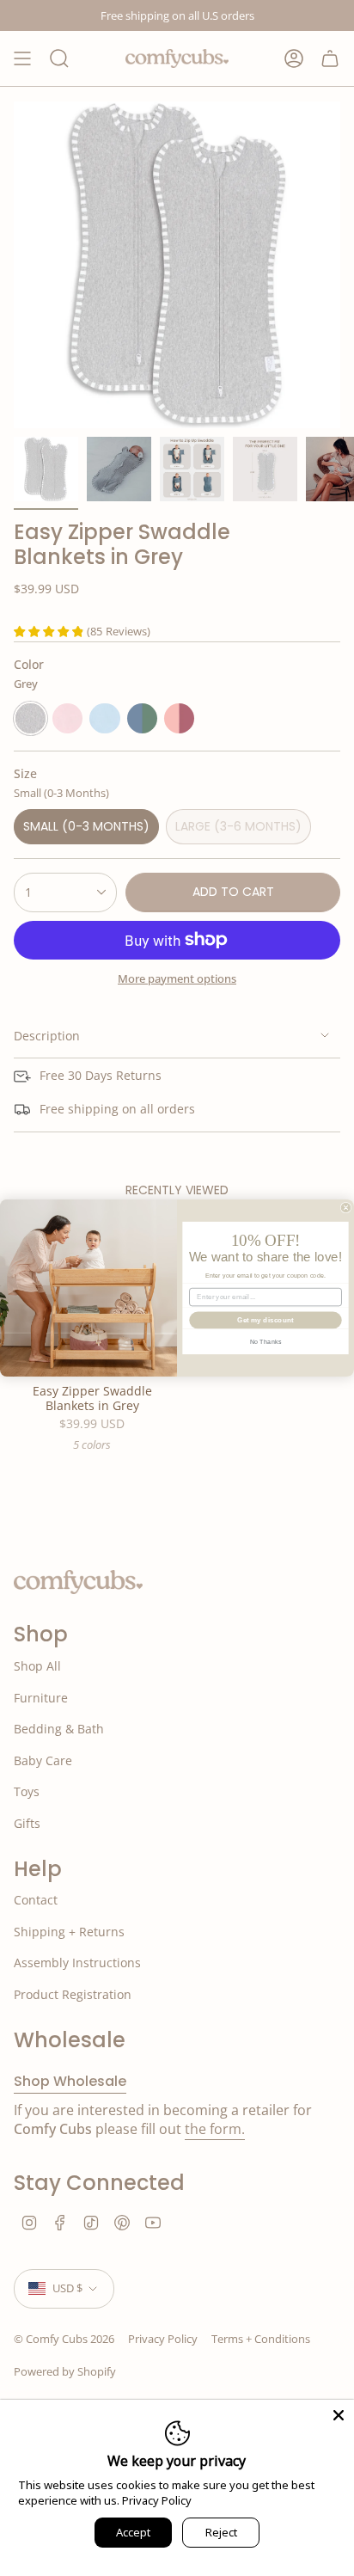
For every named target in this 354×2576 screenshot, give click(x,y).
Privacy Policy (157, 2500)
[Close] (339, 2415)
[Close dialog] (346, 1208)
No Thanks (265, 1341)
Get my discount (265, 1320)
